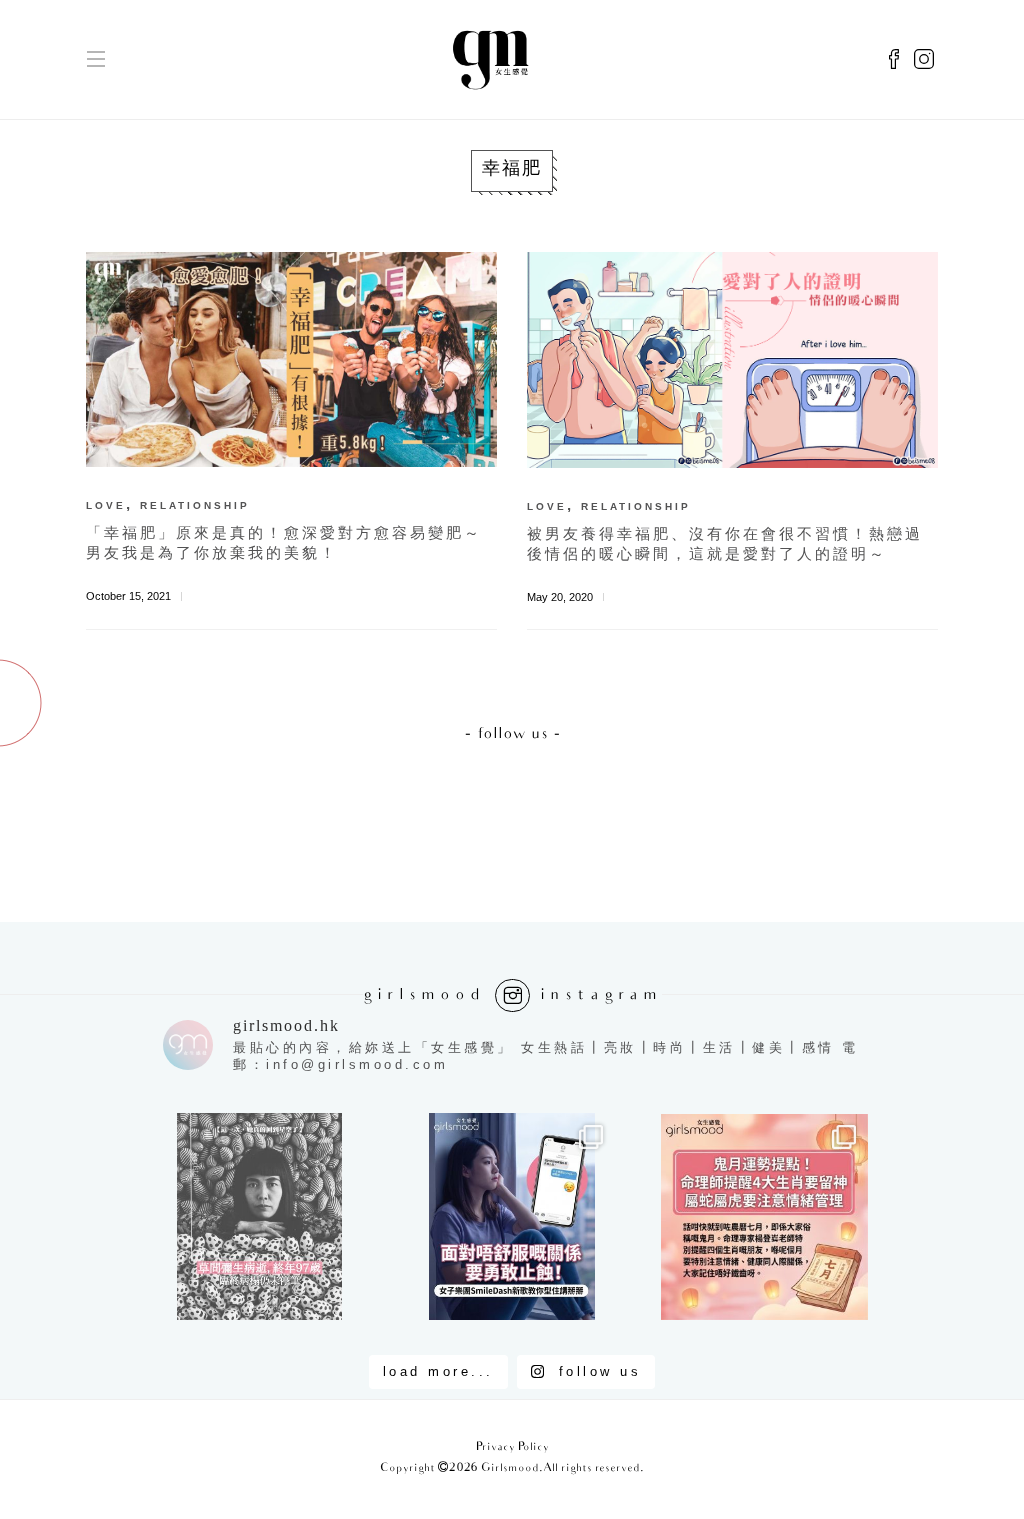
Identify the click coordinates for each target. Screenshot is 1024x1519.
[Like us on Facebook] (894, 60)
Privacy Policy (512, 1447)
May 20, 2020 (560, 597)
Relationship (195, 505)
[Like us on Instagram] (924, 60)
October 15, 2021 (128, 596)
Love (106, 505)
